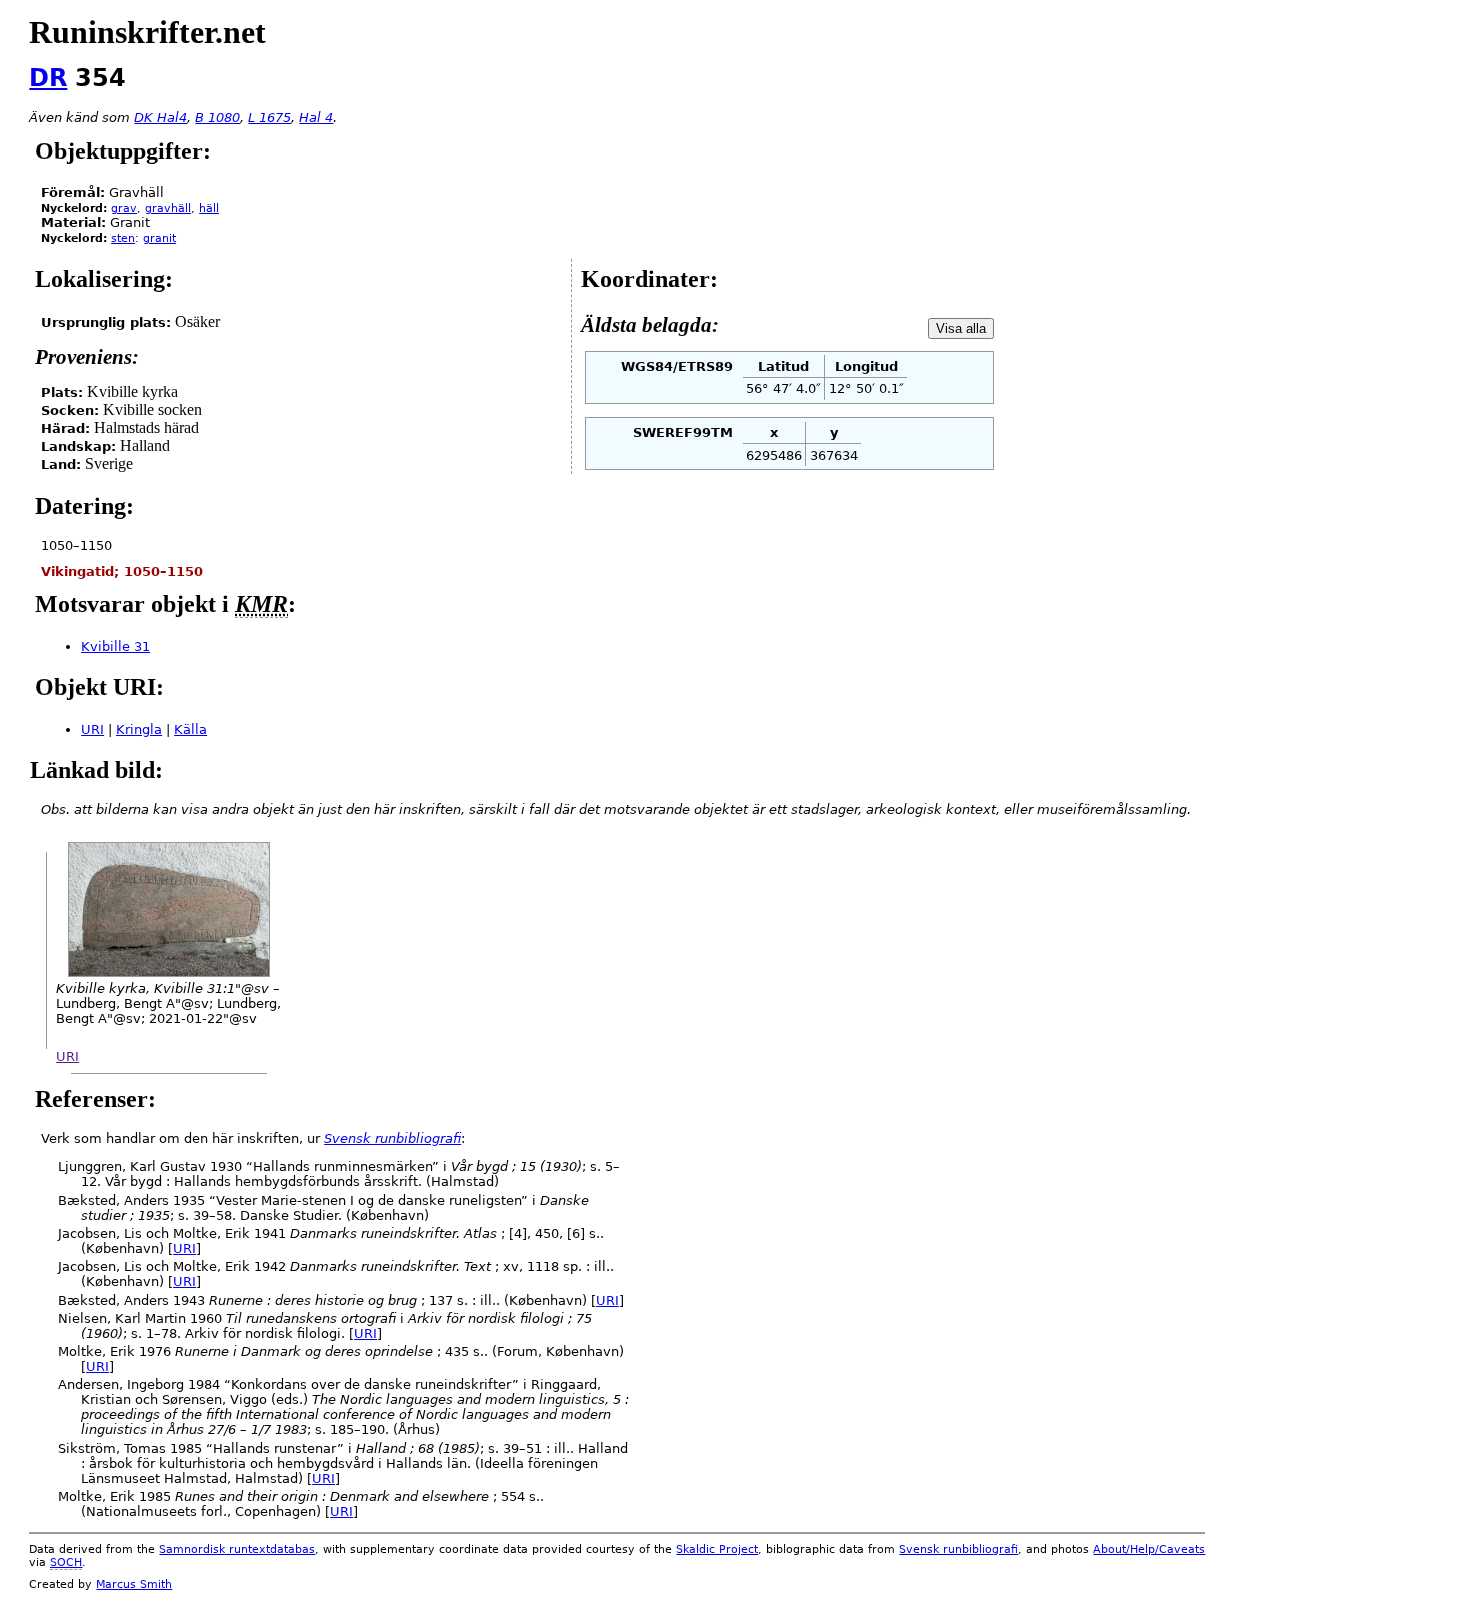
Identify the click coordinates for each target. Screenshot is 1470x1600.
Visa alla (961, 328)
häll (209, 208)
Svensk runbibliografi (958, 1549)
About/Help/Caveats (1149, 1549)
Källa (190, 729)
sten (123, 238)
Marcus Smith (134, 1584)
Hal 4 (316, 117)
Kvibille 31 (115, 646)
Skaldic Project (717, 1549)
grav (124, 208)
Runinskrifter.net (147, 32)
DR (48, 78)
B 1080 (217, 117)
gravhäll (168, 208)
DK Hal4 (160, 117)
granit (159, 238)
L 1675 (269, 117)
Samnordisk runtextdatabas (237, 1549)
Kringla (139, 729)
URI (92, 729)
